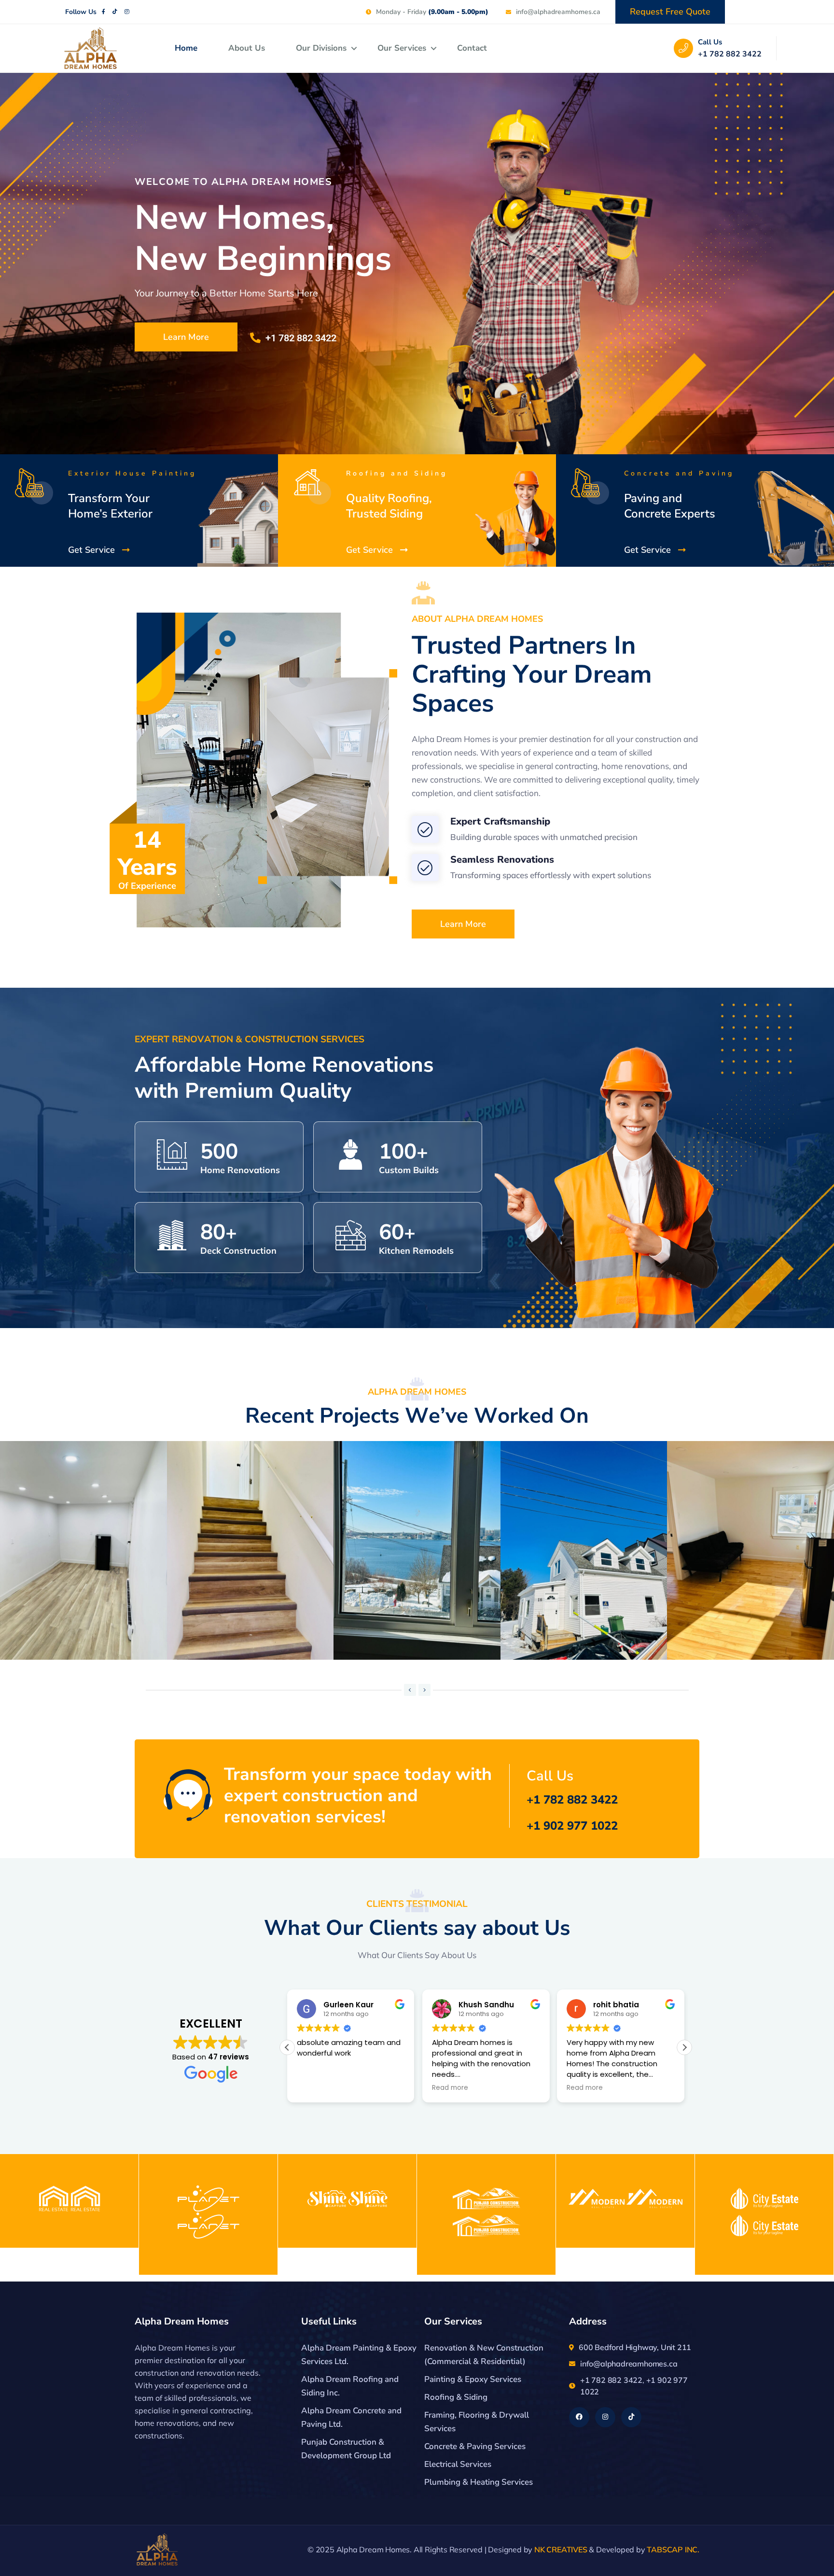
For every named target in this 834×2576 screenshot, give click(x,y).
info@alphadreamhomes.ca (629, 2364)
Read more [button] (315, 2088)
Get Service (91, 550)
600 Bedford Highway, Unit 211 (635, 2347)
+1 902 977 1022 (572, 1826)
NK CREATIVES (561, 2549)
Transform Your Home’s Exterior (110, 506)
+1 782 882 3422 (730, 54)
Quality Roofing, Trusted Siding (389, 506)
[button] (410, 1690)
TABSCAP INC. (673, 2549)
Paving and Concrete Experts (670, 506)
